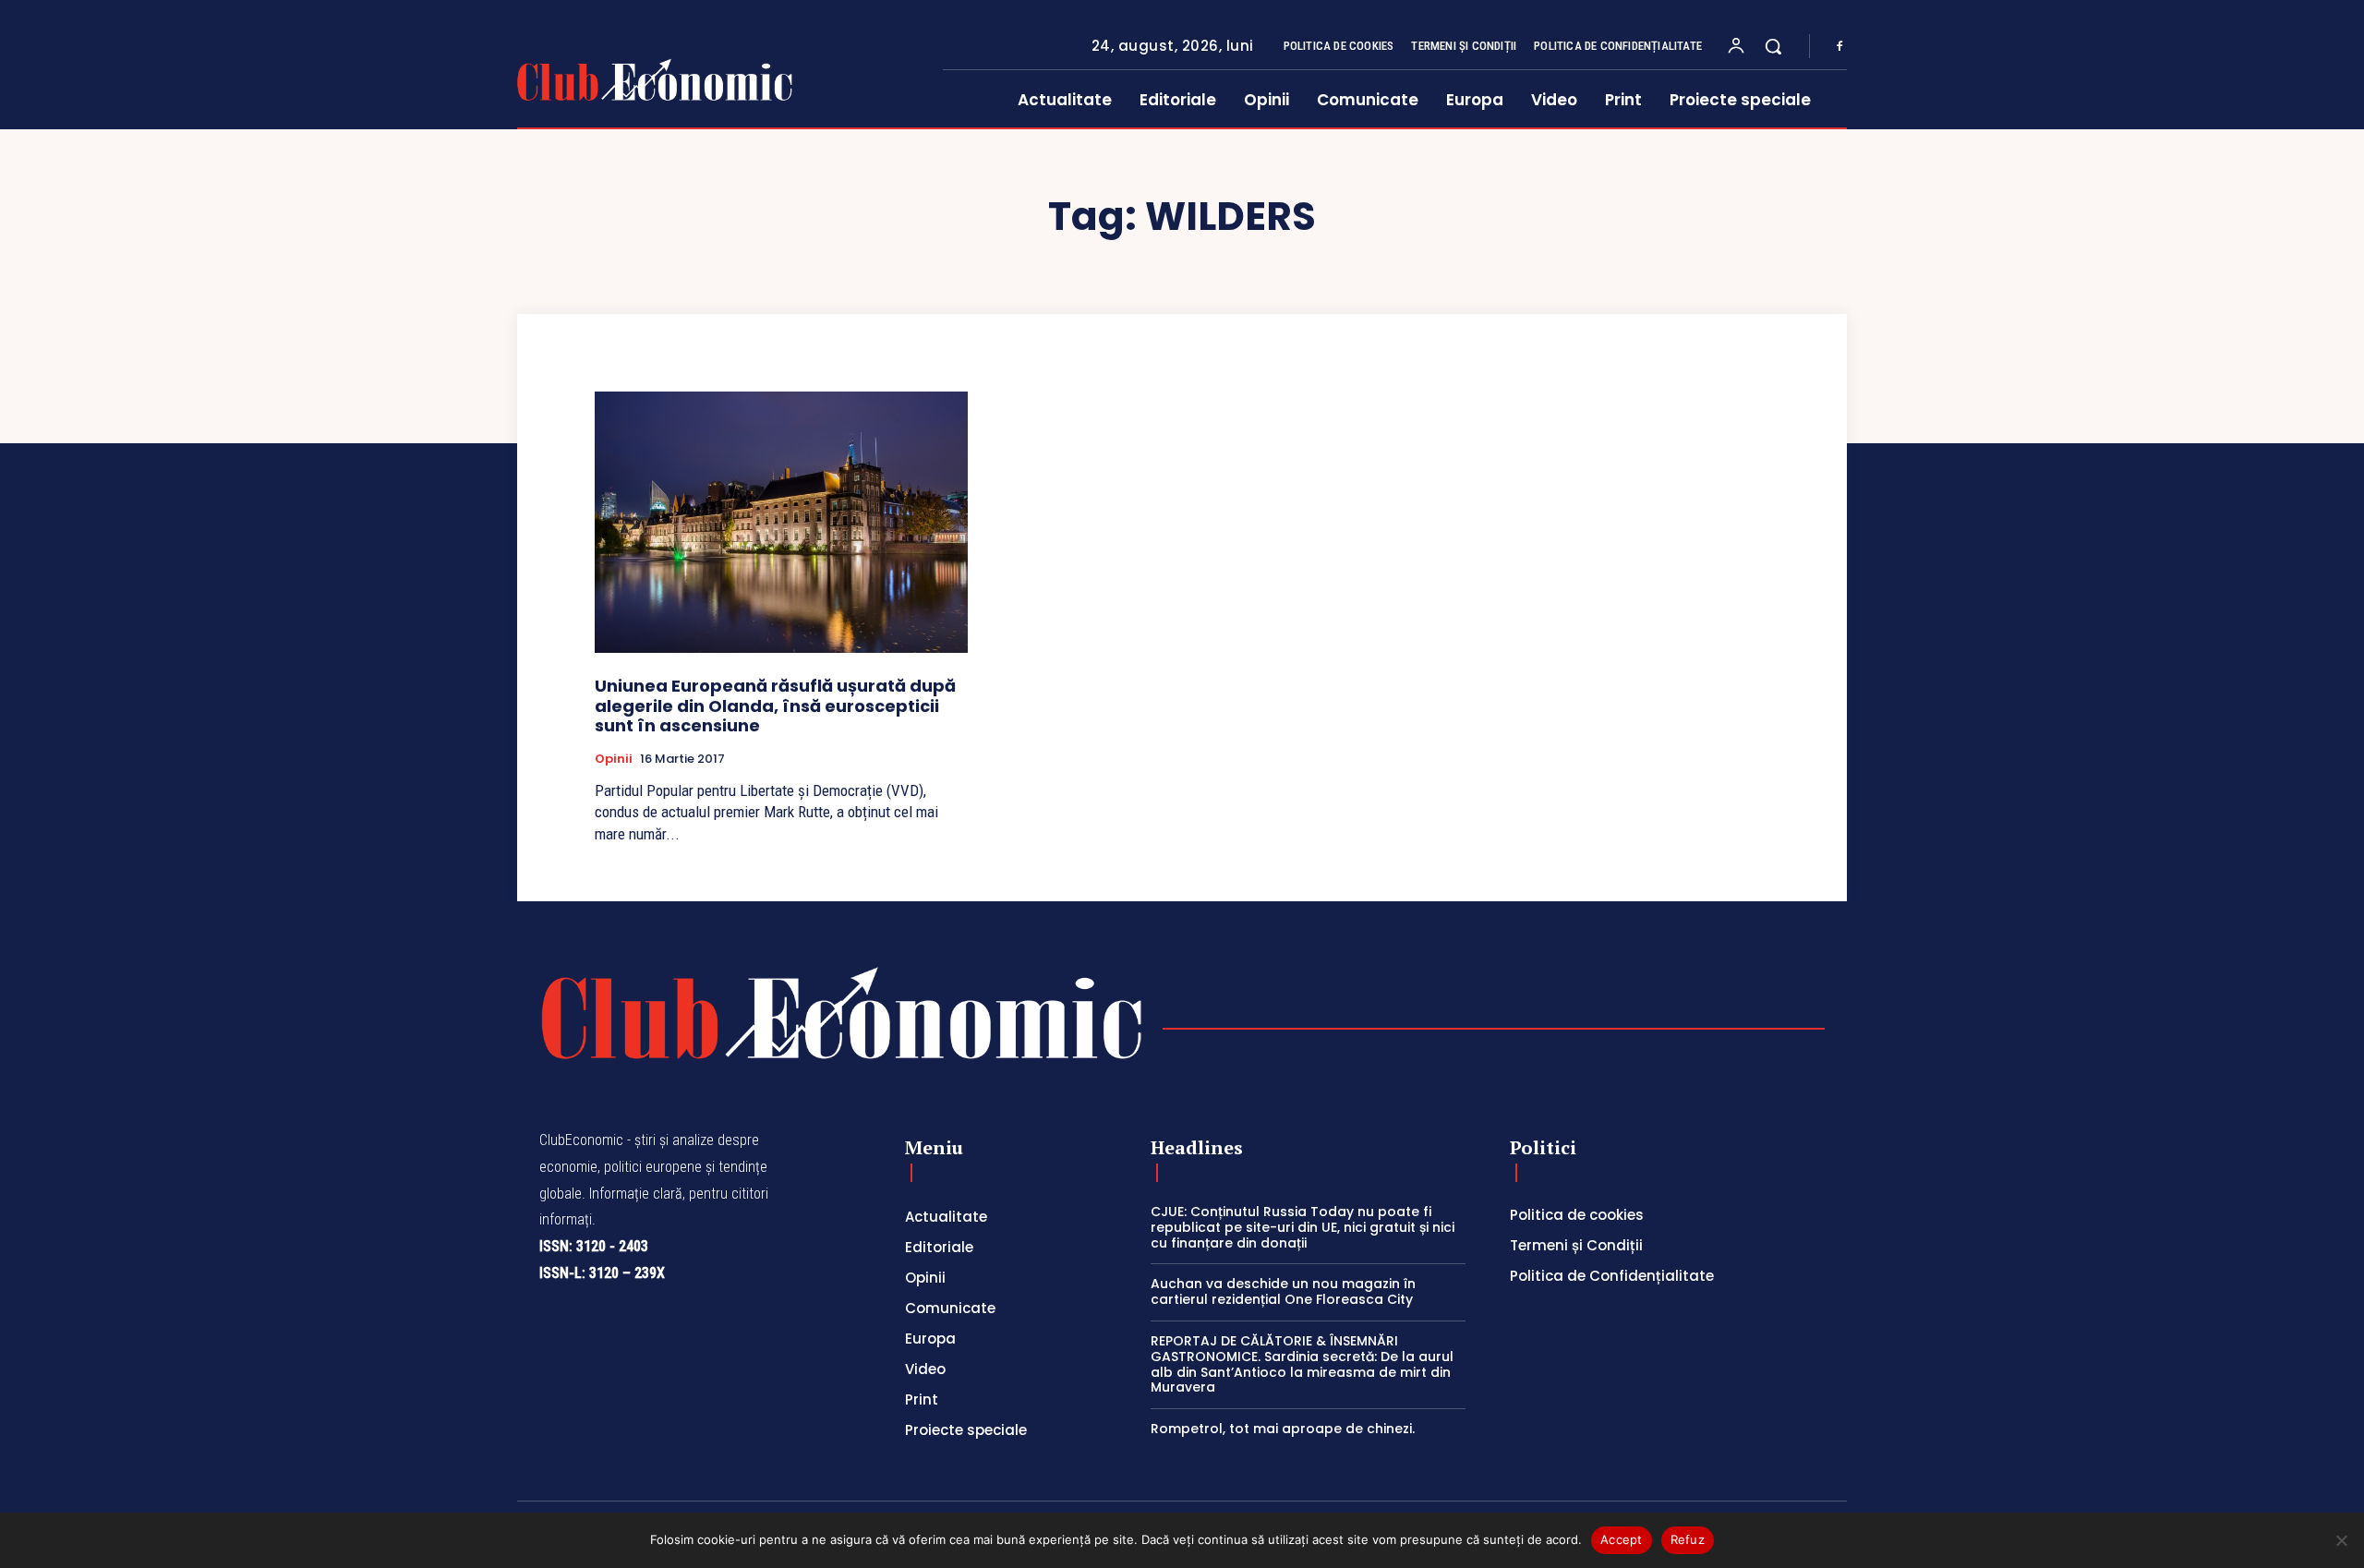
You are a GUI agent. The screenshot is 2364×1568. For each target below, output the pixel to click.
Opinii (614, 759)
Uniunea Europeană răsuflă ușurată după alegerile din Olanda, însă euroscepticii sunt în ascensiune (775, 706)
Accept (1622, 1539)
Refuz (1688, 1539)
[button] (1773, 46)
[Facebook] (1839, 47)
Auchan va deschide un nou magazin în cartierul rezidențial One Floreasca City (1283, 1291)
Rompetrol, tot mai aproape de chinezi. (1283, 1429)
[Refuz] (2341, 1540)
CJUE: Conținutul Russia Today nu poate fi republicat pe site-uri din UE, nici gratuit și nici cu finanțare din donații (1303, 1227)
